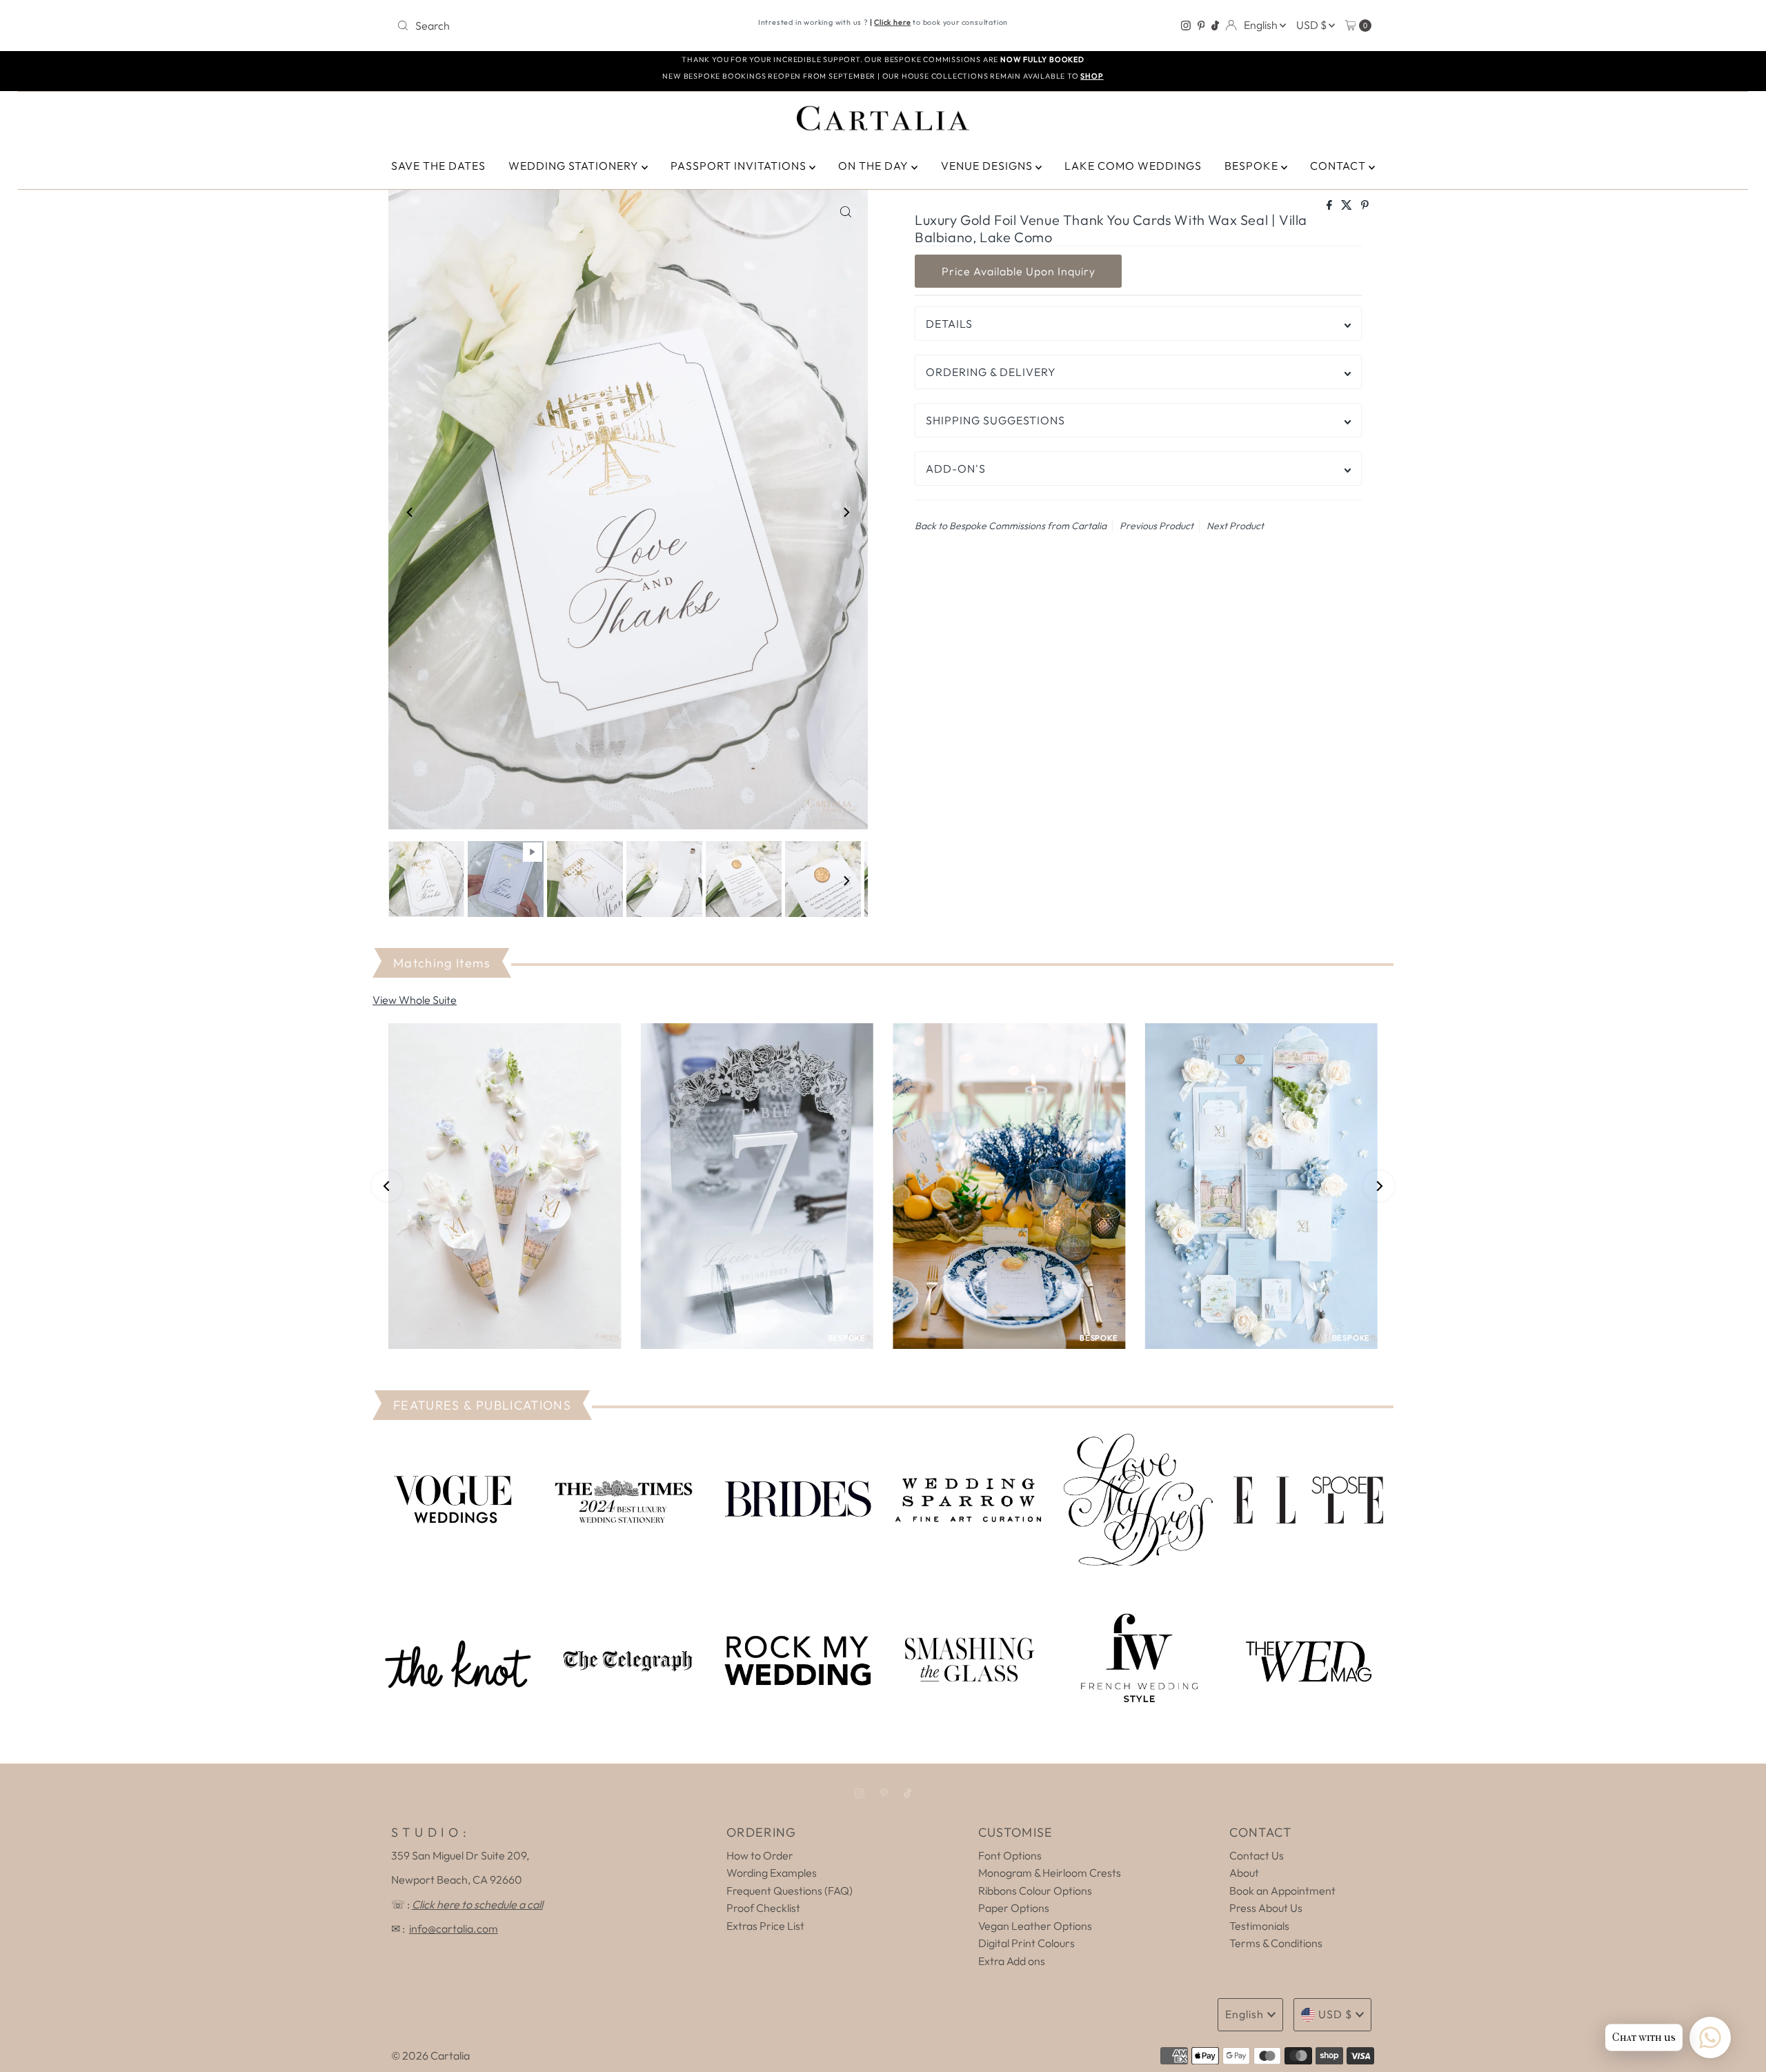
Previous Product (1157, 526)
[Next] (846, 512)
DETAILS (949, 324)
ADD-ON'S (956, 468)
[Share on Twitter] (1348, 206)
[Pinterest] (1201, 26)
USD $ (1312, 25)
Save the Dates (438, 166)
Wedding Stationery (575, 166)
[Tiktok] (1215, 26)
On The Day (875, 166)
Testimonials (1259, 1926)
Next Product (1235, 526)
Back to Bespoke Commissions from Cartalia (1011, 526)
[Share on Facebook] (1330, 206)
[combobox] (552, 26)
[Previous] (410, 512)
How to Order (760, 1855)
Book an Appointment (1282, 1891)
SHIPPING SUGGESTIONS (995, 420)
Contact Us (1257, 1855)
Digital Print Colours (1026, 1943)
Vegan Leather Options (1035, 1926)
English (1262, 25)
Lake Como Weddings (1133, 166)
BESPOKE (1253, 166)
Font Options (1010, 1855)
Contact (1339, 166)
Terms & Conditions (1276, 1943)
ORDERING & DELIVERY (991, 372)
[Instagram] (1186, 26)
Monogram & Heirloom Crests (1050, 1873)
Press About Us (1266, 1908)
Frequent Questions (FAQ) (790, 1891)
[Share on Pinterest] (1365, 206)
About (1244, 1873)
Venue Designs (988, 166)
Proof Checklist (763, 1908)
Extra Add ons (1012, 1961)
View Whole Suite (415, 1000)
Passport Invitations (740, 166)
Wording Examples (772, 1873)
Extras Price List (765, 1926)
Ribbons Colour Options (1035, 1891)
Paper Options (1014, 1908)
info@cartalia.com (454, 1928)
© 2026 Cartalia (430, 2055)
